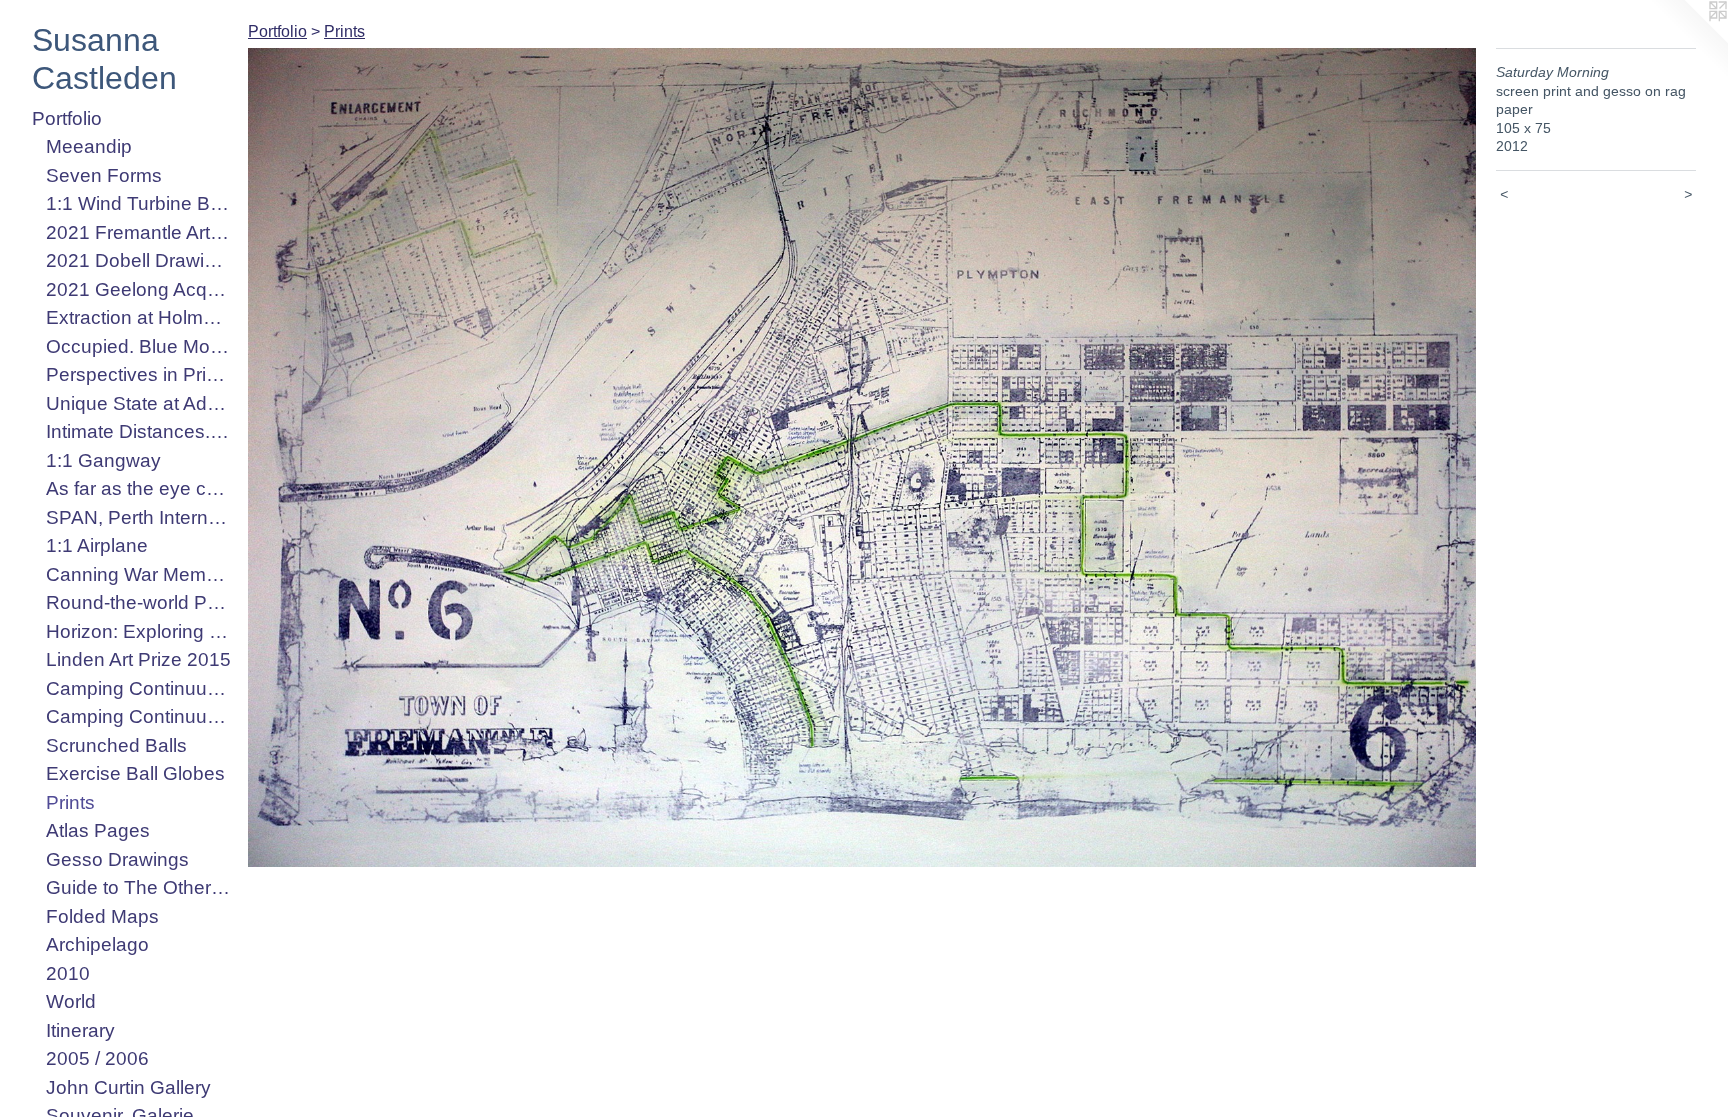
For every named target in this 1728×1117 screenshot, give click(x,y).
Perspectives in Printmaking (139, 374)
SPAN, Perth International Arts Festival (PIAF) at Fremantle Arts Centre (139, 517)
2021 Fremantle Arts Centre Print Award (139, 232)
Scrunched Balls (116, 745)
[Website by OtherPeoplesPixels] (1688, 40)
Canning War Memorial (139, 574)
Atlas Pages (98, 830)
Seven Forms (104, 175)
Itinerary (80, 1030)
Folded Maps (102, 916)
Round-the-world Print (139, 602)
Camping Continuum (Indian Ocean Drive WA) (139, 688)
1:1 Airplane (97, 545)
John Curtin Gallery (128, 1087)
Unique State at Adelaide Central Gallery (139, 403)
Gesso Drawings (117, 859)
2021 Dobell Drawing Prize (139, 260)
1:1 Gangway (103, 460)
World (71, 1001)
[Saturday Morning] (862, 457)
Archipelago (97, 944)
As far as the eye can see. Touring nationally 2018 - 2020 (139, 488)
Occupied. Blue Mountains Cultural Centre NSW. (139, 346)
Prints (70, 802)
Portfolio (67, 118)
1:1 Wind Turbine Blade (139, 203)
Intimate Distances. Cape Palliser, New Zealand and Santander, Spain (139, 431)
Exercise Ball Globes (135, 773)
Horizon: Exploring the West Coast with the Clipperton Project (139, 631)
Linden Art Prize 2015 (138, 659)
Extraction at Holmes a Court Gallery (139, 317)
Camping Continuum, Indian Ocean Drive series (139, 716)
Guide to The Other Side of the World (139, 887)
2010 (68, 973)
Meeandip (89, 146)
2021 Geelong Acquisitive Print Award (139, 289)
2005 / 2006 (97, 1058)
